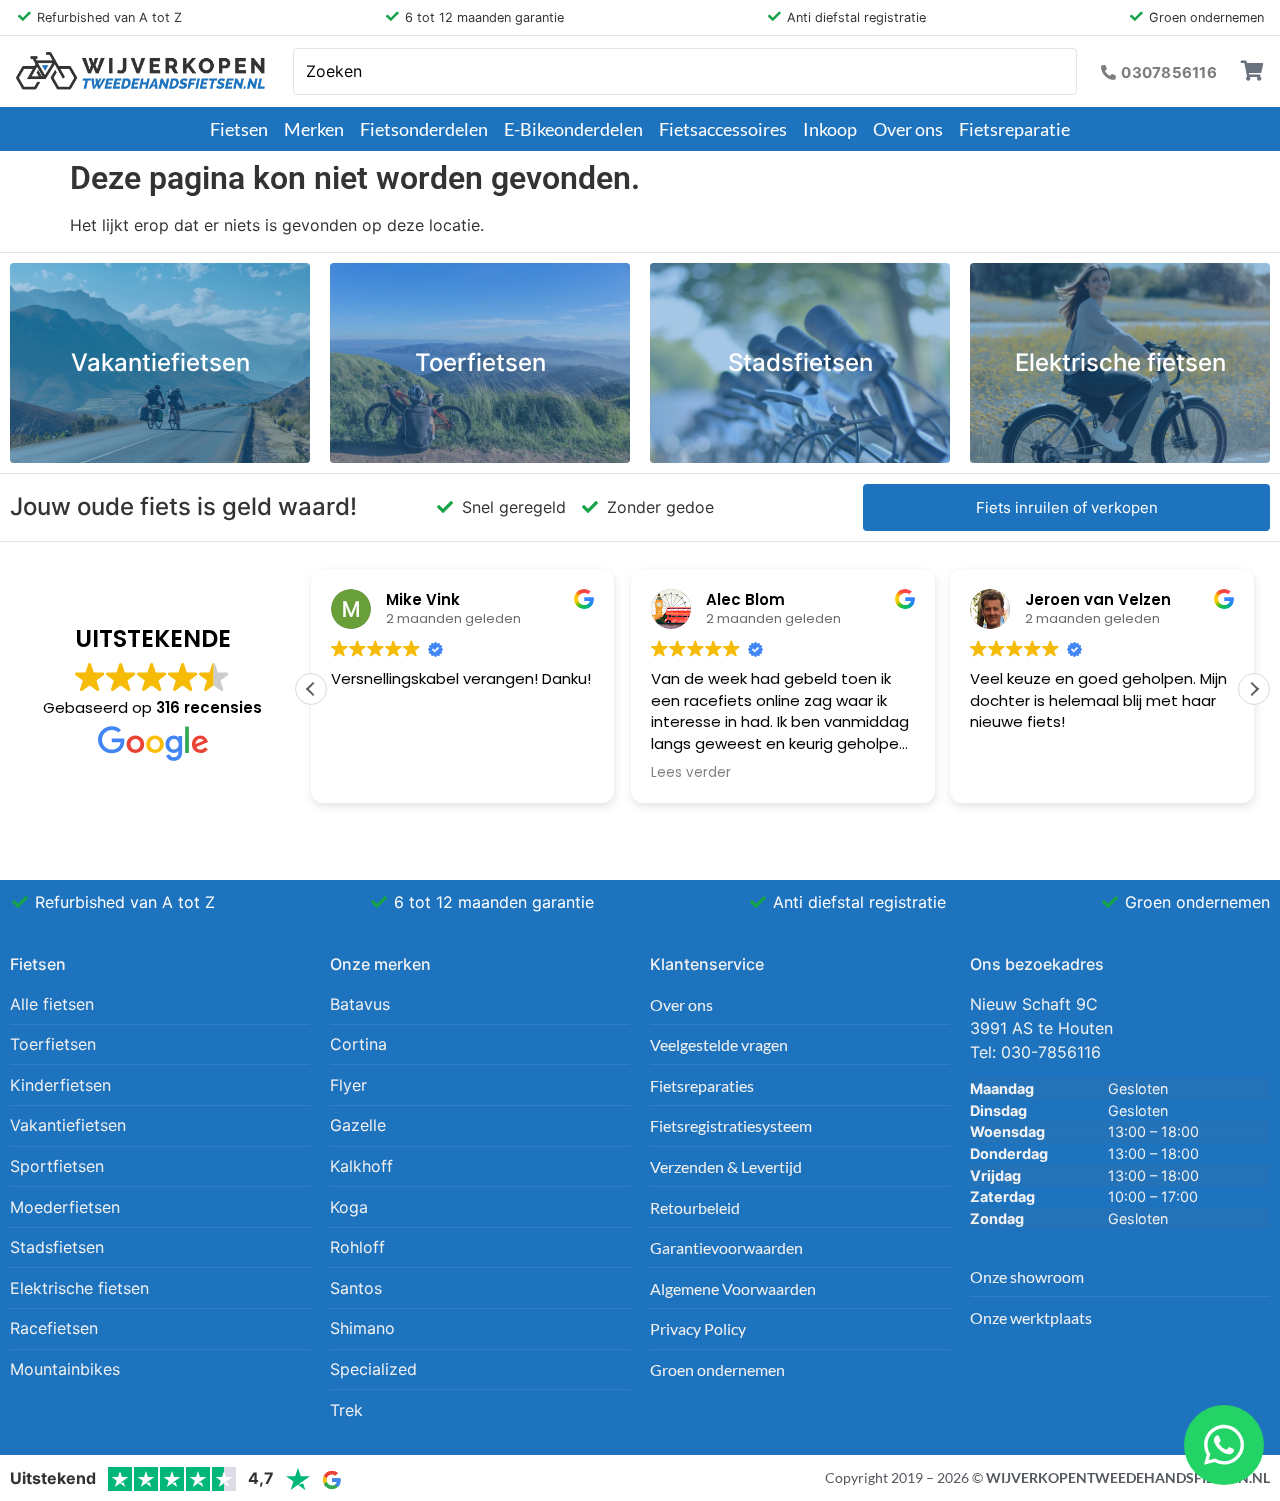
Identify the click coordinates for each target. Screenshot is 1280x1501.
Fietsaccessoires (723, 129)
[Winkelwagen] (1252, 71)
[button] (1254, 689)
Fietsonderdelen (424, 129)
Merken (314, 129)
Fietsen (239, 129)
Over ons (908, 129)
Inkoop (830, 129)
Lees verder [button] (691, 773)
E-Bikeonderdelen (573, 129)
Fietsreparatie (1014, 129)
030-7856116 (1051, 1052)
